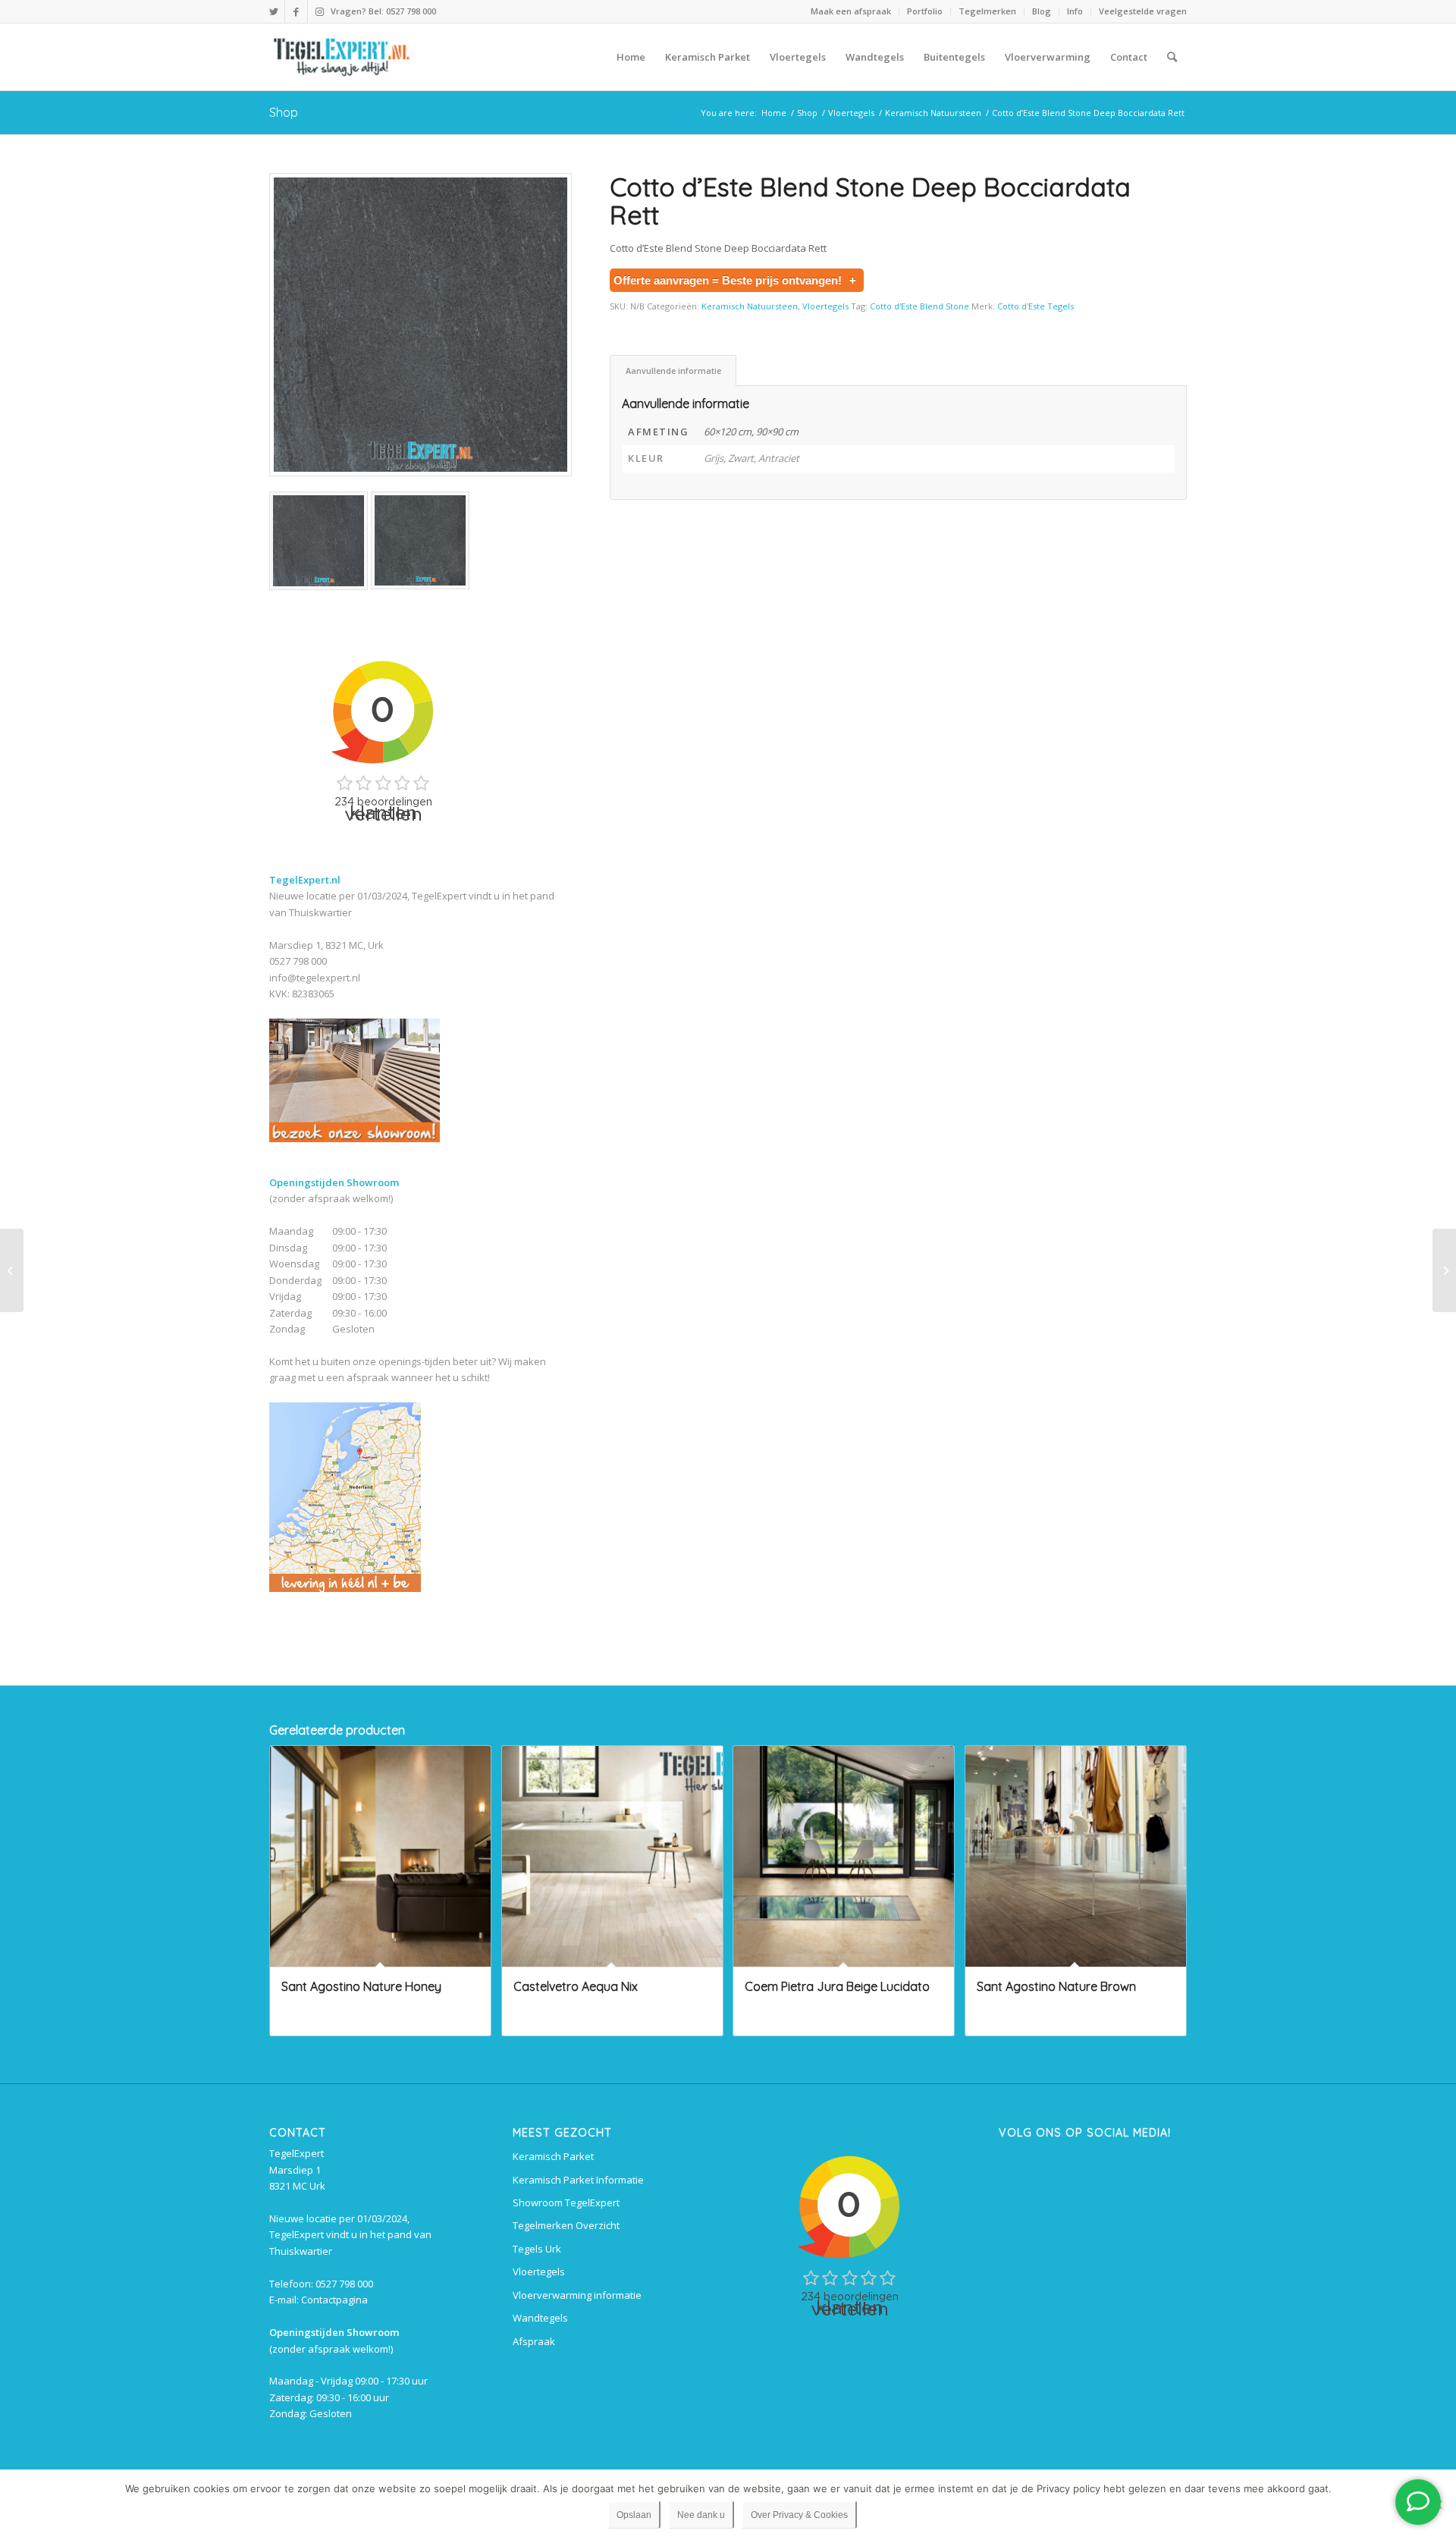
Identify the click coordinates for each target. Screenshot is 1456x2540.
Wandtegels (540, 2318)
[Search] (1172, 57)
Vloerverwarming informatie (577, 2295)
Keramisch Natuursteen (750, 306)
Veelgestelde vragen (1143, 11)
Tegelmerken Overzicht (566, 2225)
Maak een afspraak (851, 11)
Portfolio (925, 11)
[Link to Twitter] (273, 11)
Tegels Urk (537, 2249)
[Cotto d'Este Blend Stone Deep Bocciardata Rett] (420, 325)
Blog (1042, 11)
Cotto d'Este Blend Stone (919, 306)
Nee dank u (701, 2515)
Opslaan (634, 2515)
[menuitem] (851, 11)
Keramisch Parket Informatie (578, 2180)
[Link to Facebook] (296, 11)
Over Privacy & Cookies (799, 2515)
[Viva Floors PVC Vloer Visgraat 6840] (1444, 1270)
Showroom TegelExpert (566, 2202)
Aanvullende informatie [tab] (673, 370)
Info (1075, 11)
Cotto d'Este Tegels (1036, 306)
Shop (284, 112)
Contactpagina (334, 2300)
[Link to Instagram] (319, 11)
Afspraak (534, 2341)
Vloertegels (825, 306)
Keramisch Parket (553, 2156)
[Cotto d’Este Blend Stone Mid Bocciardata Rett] (12, 1270)
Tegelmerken (987, 11)
